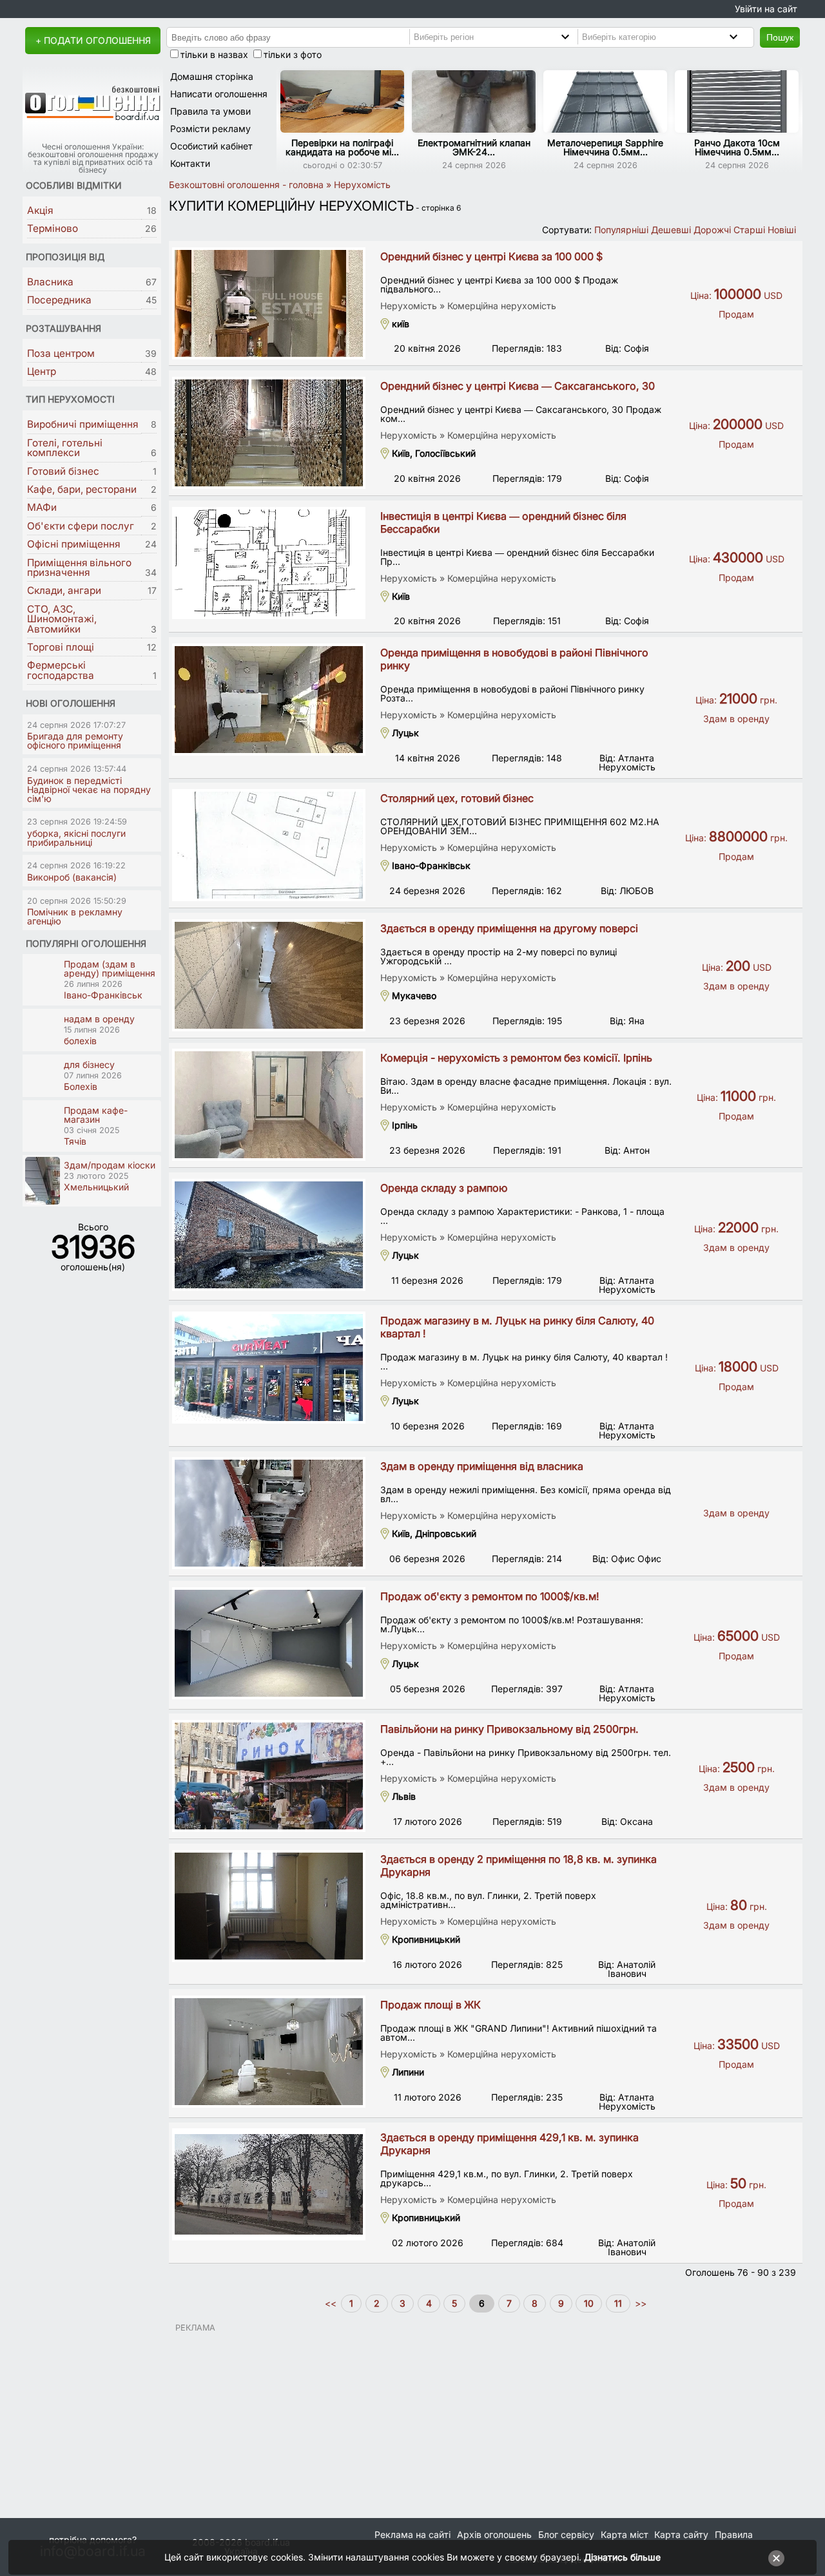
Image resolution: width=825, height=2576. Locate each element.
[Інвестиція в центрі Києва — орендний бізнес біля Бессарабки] (269, 563)
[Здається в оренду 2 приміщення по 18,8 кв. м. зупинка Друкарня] (269, 1906)
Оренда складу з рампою (444, 1188)
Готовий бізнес (63, 471)
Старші (749, 230)
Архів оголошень (494, 2534)
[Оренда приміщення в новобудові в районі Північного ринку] (269, 700)
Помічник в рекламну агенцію (75, 916)
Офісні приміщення (73, 544)
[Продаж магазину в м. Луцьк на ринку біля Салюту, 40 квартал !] (269, 1368)
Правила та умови (210, 111)
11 (618, 2303)
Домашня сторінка (212, 76)
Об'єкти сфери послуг (81, 526)
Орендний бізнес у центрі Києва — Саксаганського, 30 (518, 386)
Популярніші (621, 230)
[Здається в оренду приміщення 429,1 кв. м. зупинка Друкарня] (269, 2184)
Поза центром (61, 353)
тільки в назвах (214, 54)
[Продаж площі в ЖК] (269, 2052)
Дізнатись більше (622, 2557)
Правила (734, 2534)
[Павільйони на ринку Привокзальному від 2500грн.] (269, 1776)
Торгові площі (61, 647)
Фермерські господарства (61, 670)
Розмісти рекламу (210, 129)
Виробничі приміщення (82, 424)
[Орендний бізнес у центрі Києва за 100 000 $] (269, 303)
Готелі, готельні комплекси (65, 448)
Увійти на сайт (766, 9)
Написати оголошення (219, 94)
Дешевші (671, 230)
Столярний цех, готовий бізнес (457, 798)
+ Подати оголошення (93, 40)
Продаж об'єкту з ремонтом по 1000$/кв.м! (490, 1596)
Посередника (59, 300)
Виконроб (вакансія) (72, 877)
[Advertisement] (486, 2423)
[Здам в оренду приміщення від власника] (269, 1513)
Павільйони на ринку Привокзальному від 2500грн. (510, 1729)
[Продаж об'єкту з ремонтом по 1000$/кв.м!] (269, 1643)
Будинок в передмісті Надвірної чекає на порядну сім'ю (89, 789)
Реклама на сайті (412, 2534)
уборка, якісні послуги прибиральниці (76, 838)
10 (589, 2303)
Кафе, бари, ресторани (82, 489)
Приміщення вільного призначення (79, 568)
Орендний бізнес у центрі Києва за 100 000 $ (491, 256)
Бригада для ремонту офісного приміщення (75, 740)
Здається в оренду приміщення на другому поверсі (509, 928)
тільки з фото (293, 54)
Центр (42, 371)
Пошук (780, 37)
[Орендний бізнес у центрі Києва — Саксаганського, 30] (269, 433)
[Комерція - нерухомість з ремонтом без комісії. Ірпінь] (269, 1105)
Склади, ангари (64, 590)
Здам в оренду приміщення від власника (482, 1466)
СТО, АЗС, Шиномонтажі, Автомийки (62, 619)
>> (639, 2303)
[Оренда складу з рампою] (269, 1235)
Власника (50, 282)
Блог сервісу (566, 2534)
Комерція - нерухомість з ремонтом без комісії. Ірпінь (516, 1058)
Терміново (53, 228)
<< (332, 2303)
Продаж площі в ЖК (431, 2005)
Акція (40, 210)
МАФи (42, 507)
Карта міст (625, 2534)
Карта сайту (681, 2534)
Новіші (782, 230)
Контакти (190, 163)
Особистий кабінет (211, 146)
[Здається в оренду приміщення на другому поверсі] (269, 975)
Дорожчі (712, 230)
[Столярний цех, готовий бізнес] (269, 845)
